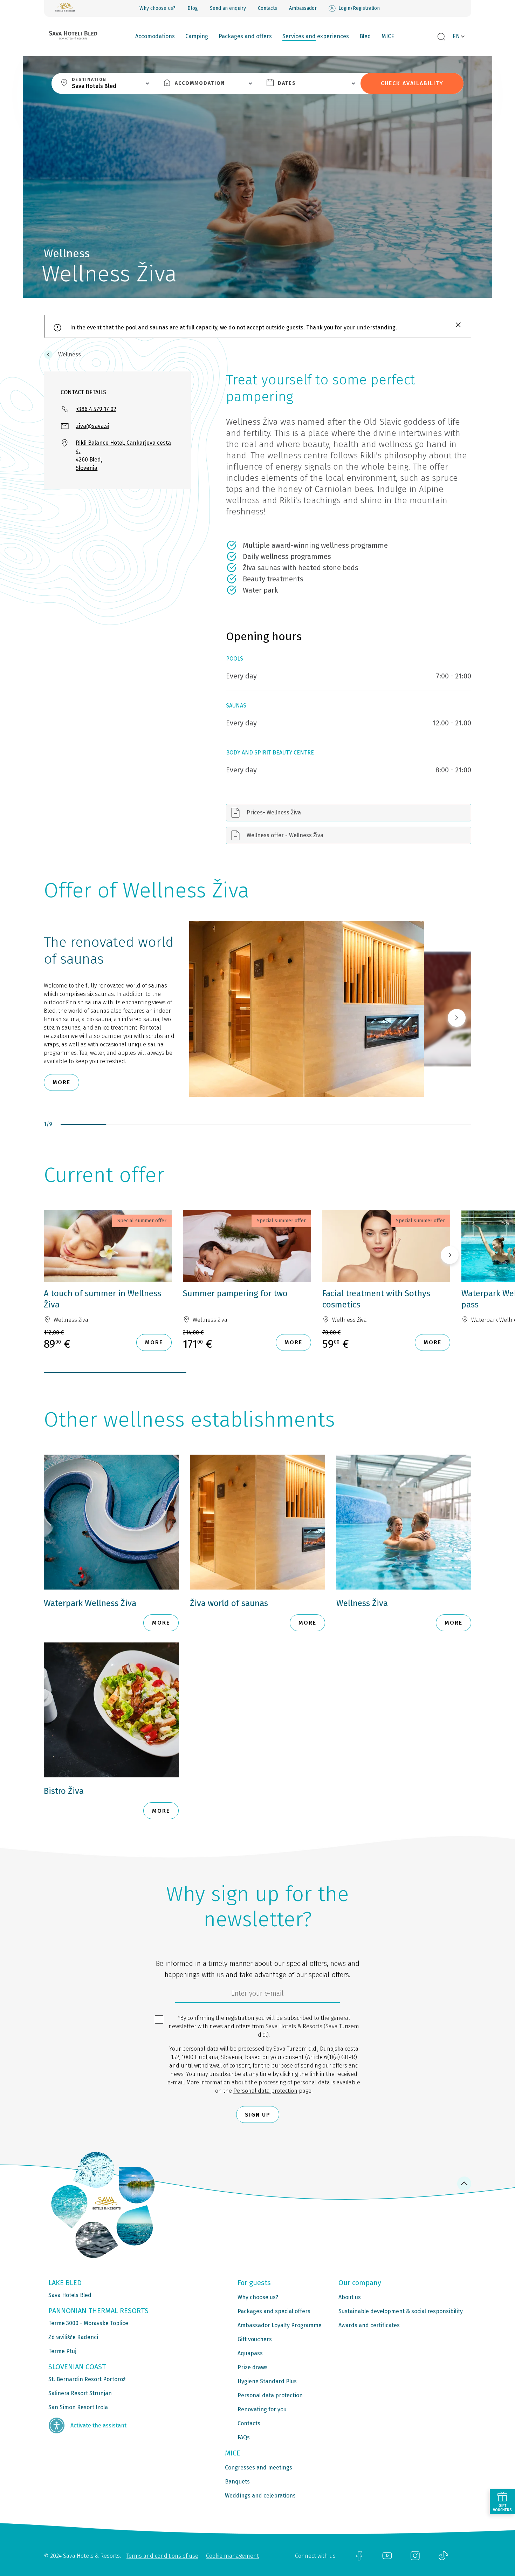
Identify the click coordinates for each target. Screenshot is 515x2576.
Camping (197, 36)
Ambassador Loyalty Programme (280, 2325)
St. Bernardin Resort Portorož (87, 2379)
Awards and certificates (369, 2325)
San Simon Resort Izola (78, 2407)
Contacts (267, 8)
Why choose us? (157, 8)
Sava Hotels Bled (70, 2295)
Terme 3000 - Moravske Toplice (88, 2323)
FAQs (244, 2437)
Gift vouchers (255, 2339)
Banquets (237, 2482)
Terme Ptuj (62, 2351)
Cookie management (232, 2556)
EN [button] (456, 36)
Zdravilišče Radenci (73, 2337)
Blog (193, 8)
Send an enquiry (228, 8)
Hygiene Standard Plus (267, 2381)
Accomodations (155, 36)
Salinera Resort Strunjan (80, 2393)
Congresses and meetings (259, 2468)
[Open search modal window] (441, 37)
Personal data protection (265, 2091)
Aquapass (250, 2353)
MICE (388, 36)
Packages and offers (245, 36)
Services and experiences (316, 36)
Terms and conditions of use (162, 2556)
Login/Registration (359, 8)
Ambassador (303, 8)
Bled (365, 36)
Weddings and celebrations (260, 2496)
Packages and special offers (274, 2311)
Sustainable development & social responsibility (401, 2311)
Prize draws (253, 2367)
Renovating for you (262, 2409)
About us (350, 2297)
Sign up (258, 2115)
